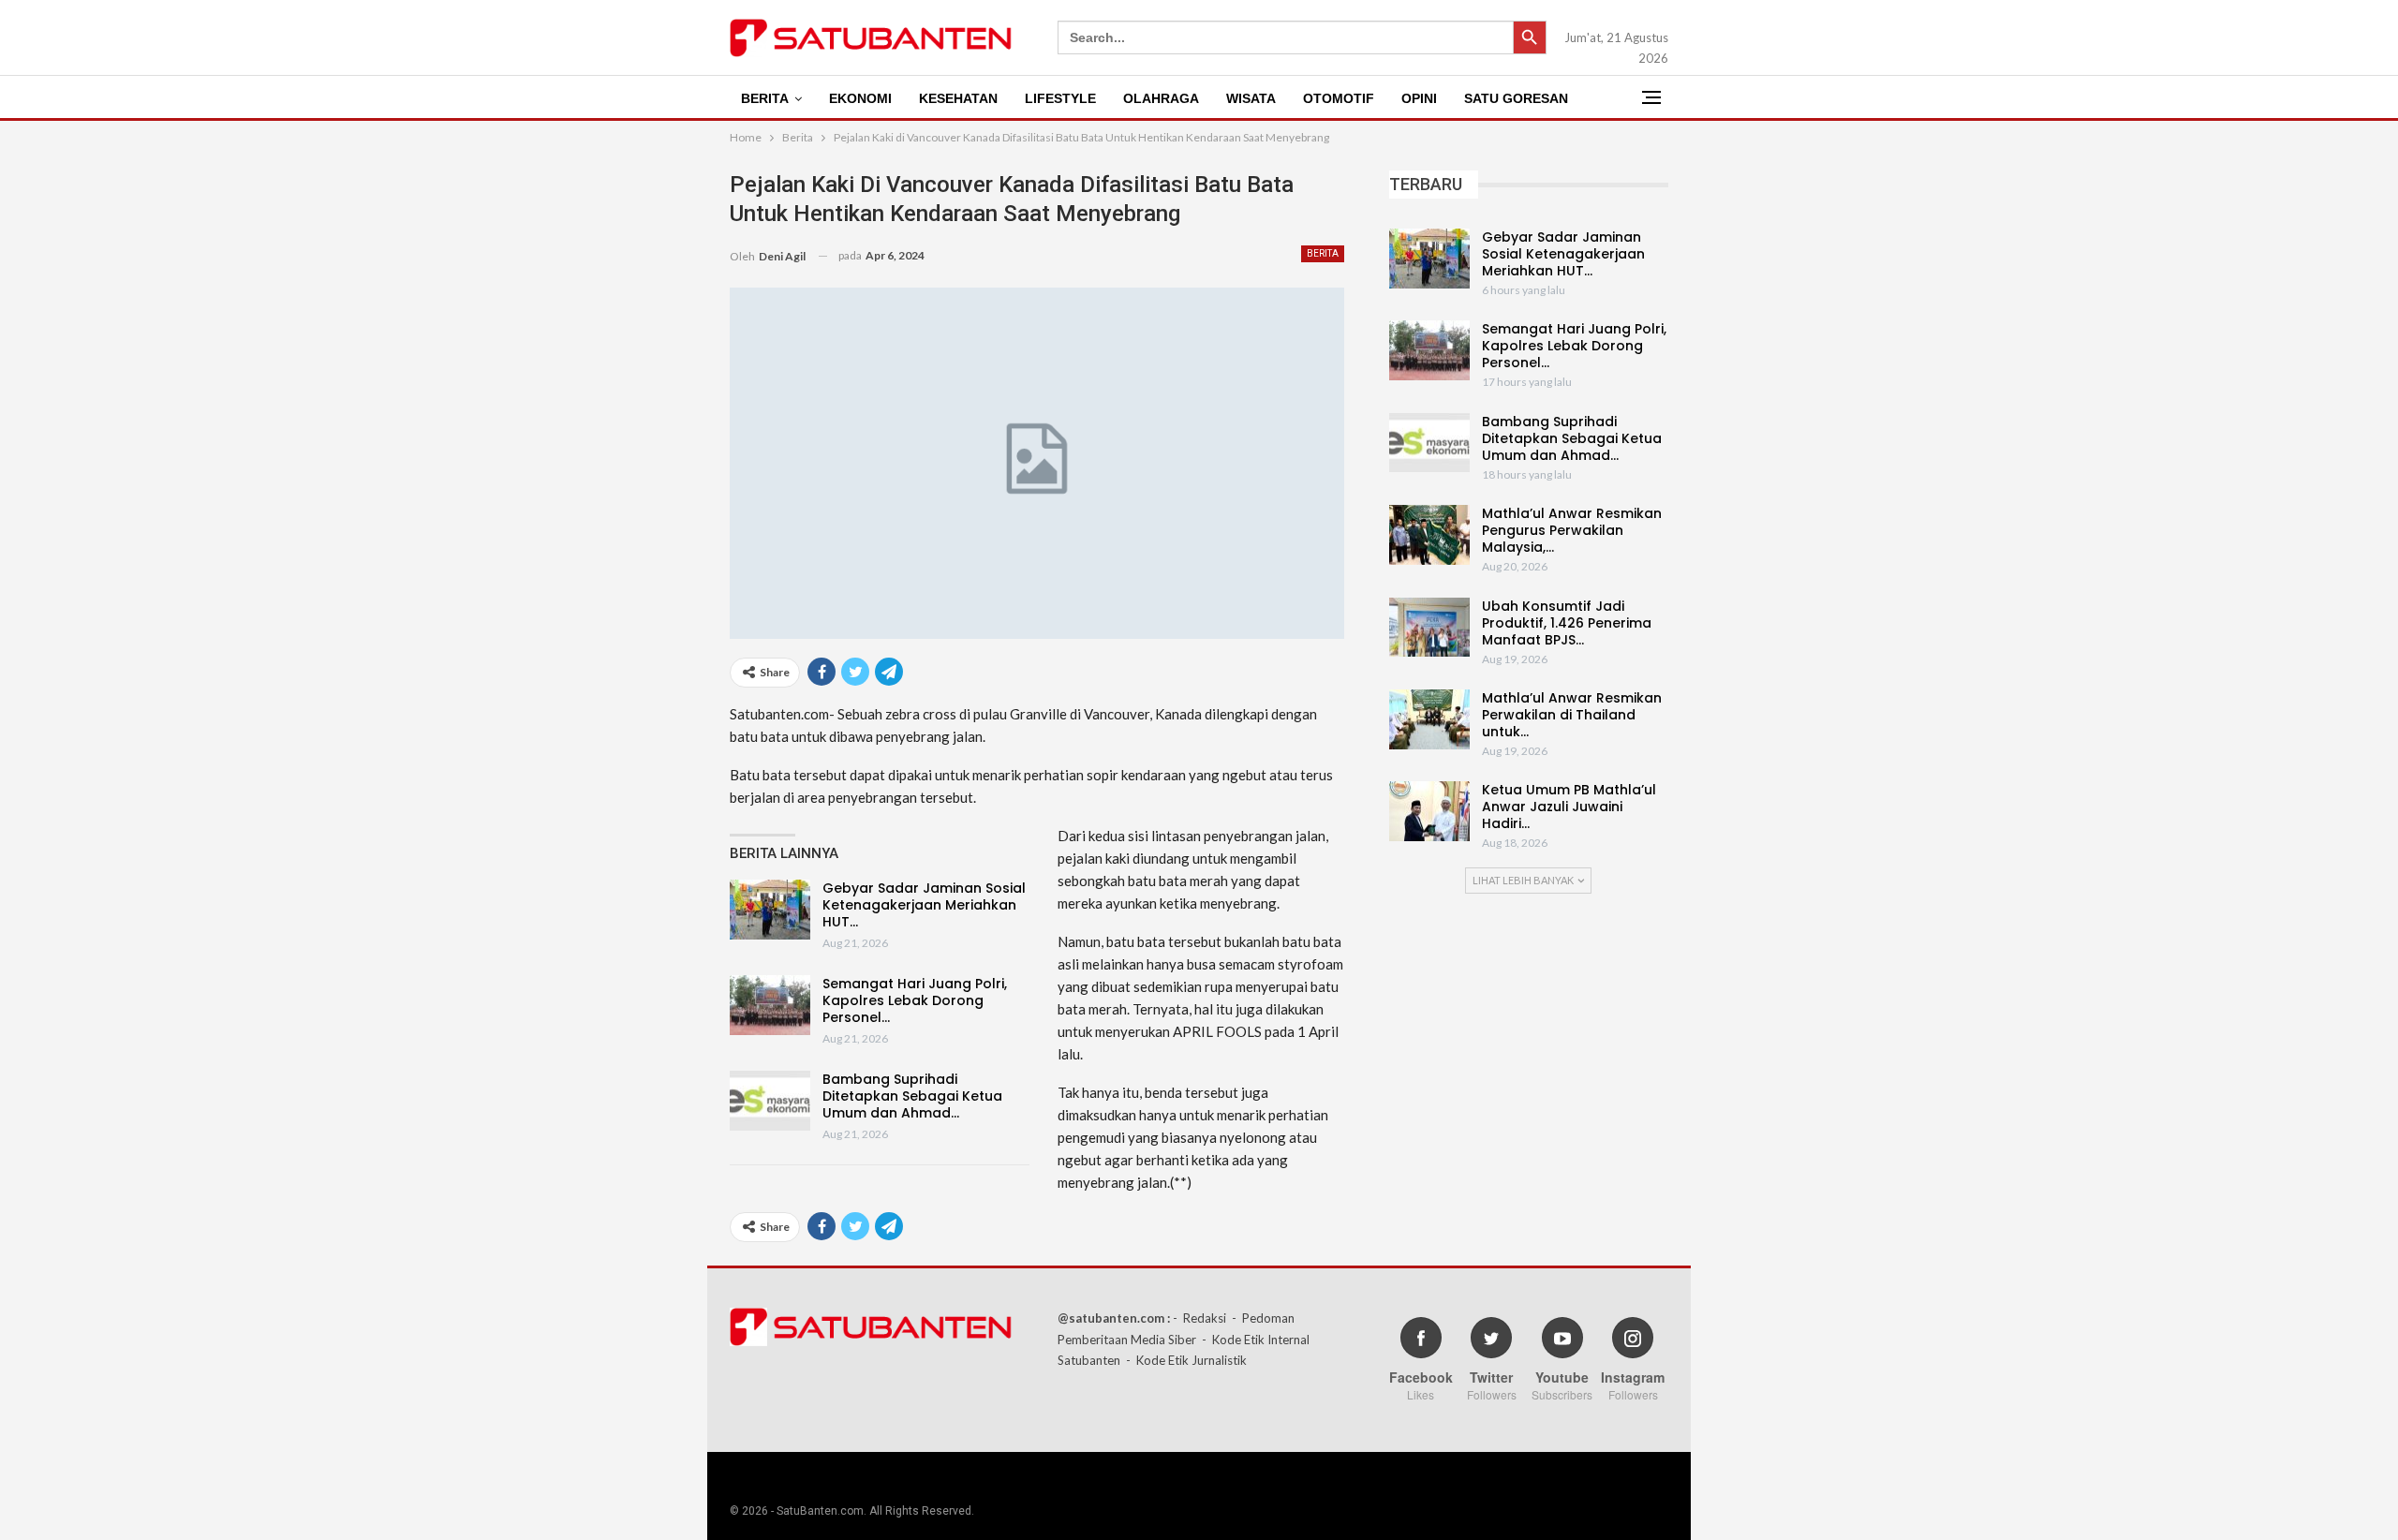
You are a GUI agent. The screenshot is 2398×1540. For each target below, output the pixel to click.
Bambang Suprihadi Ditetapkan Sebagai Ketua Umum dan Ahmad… (912, 1096)
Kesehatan (958, 98)
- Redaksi (1199, 1318)
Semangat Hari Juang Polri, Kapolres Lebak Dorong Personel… (915, 1000)
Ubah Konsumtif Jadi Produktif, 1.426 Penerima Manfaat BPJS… (1567, 623)
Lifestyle (1060, 98)
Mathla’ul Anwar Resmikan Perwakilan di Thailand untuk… (1572, 715)
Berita (765, 98)
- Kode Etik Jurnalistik (1186, 1360)
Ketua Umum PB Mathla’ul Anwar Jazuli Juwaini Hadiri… (1569, 807)
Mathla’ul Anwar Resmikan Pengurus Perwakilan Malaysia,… (1572, 530)
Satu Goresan (1516, 98)
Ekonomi (860, 98)
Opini (1419, 98)
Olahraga (1161, 98)
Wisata (1251, 98)
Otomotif (1339, 98)
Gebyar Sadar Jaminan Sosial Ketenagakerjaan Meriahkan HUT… (924, 905)
